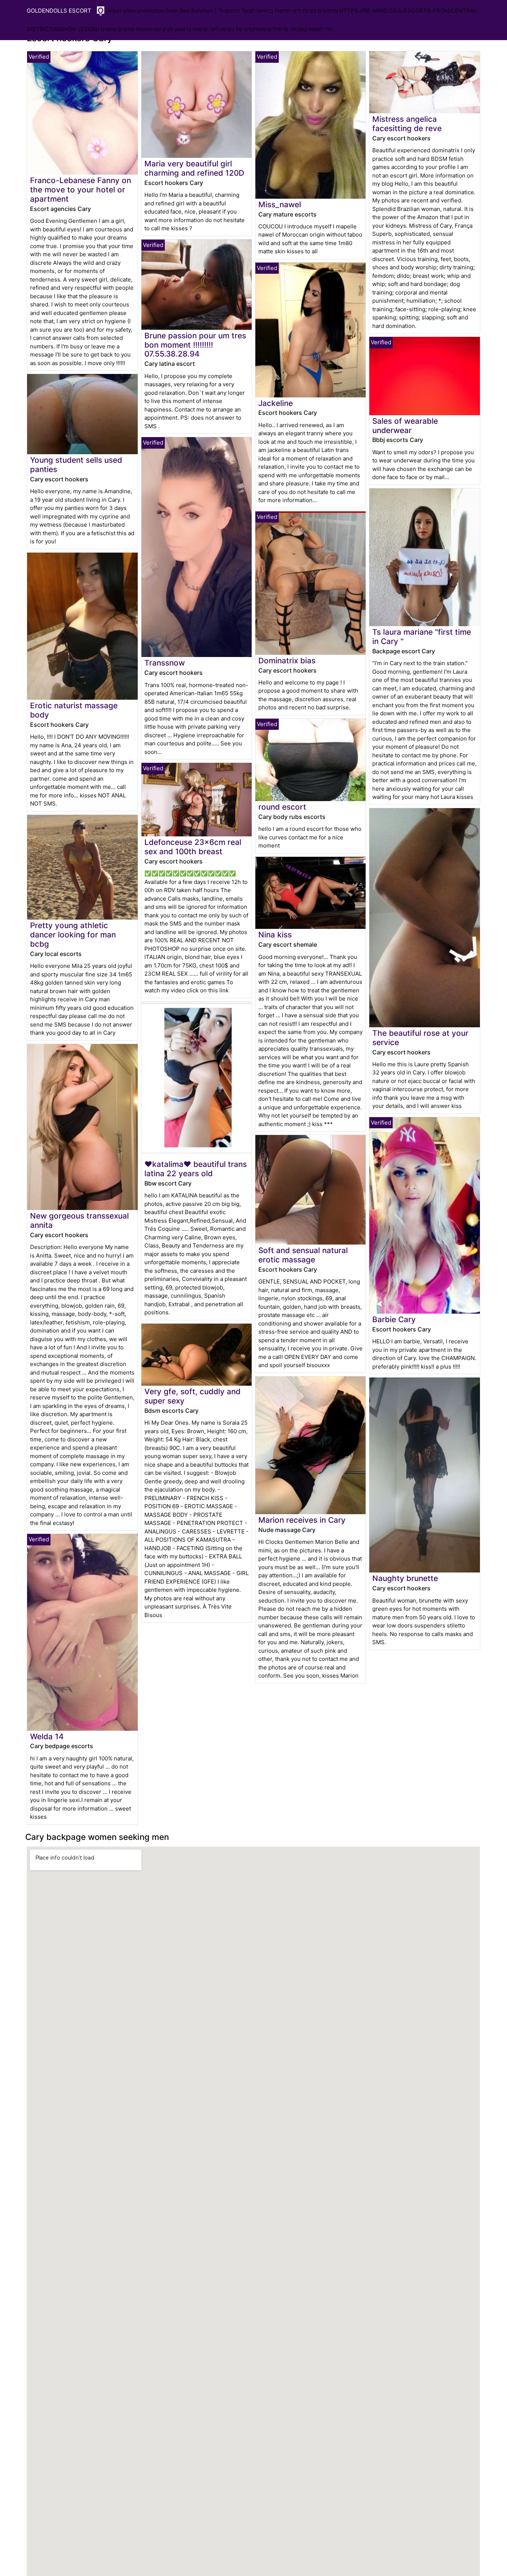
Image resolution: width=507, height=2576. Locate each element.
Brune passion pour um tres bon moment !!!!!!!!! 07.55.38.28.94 (195, 345)
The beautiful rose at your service (420, 1038)
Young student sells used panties (76, 465)
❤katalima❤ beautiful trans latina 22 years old (196, 1169)
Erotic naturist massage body (74, 710)
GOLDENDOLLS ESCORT (59, 11)
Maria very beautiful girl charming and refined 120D (194, 168)
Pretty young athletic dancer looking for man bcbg (73, 935)
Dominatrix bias (287, 661)
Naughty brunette (405, 1578)
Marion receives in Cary (302, 1520)
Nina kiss (275, 935)
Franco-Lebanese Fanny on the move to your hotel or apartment (81, 190)
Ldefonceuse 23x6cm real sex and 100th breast (193, 847)
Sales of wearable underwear (405, 426)
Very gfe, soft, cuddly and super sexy (192, 1396)
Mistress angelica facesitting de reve (407, 124)
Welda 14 (47, 1736)
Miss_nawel (280, 204)
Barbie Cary (394, 1319)
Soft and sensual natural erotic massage (303, 1255)
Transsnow (165, 663)
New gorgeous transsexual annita (79, 1220)
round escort (282, 807)
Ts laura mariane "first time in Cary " (422, 637)
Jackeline (276, 403)
